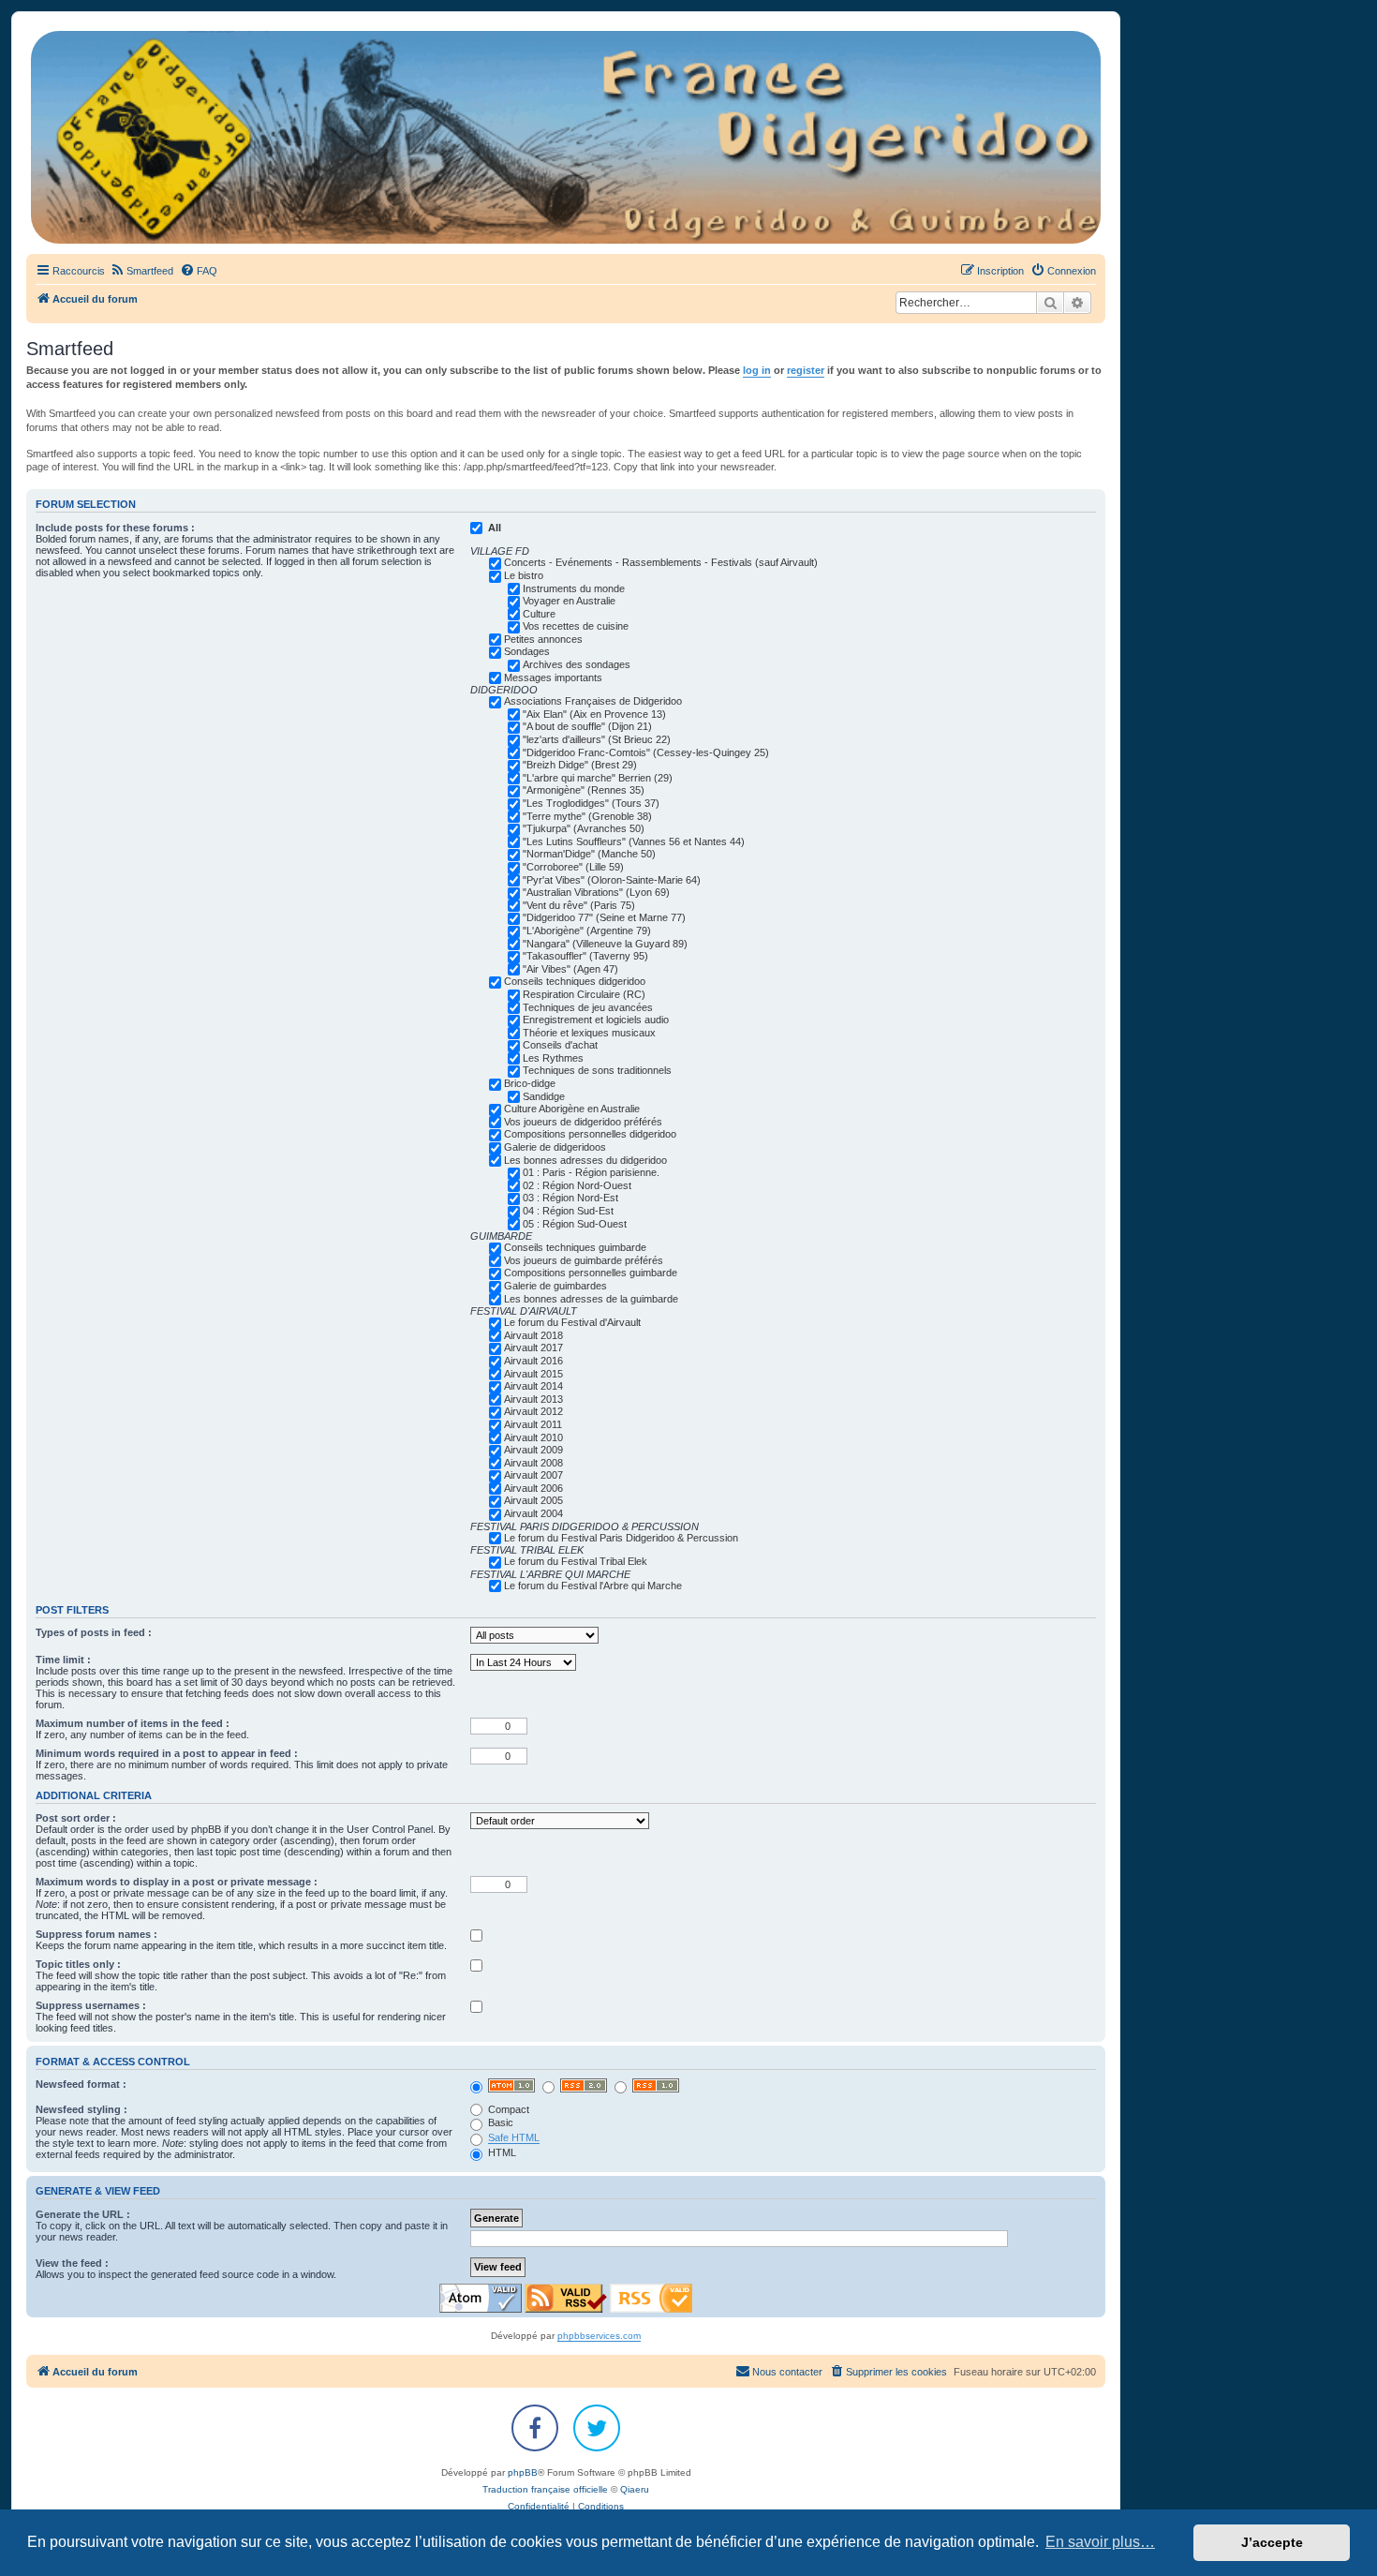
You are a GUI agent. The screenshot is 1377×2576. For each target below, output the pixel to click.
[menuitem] (141, 271)
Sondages (527, 651)
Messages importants (553, 678)
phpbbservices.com (599, 2336)
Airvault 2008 (533, 1463)
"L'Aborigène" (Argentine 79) (587, 931)
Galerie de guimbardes (555, 1286)
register (806, 370)
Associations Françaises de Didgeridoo (593, 701)
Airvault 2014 (533, 1386)
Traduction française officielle (545, 2489)
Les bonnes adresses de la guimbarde (591, 1299)
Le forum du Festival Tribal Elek (576, 1561)
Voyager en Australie (569, 601)
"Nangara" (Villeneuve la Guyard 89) (605, 944)
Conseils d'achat (560, 1045)
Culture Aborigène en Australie (572, 1109)
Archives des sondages (577, 664)
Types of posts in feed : (94, 1632)
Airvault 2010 (533, 1437)
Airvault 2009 (533, 1450)
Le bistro (524, 575)
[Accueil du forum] (566, 137)
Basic (499, 2122)
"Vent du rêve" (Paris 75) (579, 905)
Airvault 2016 (533, 1361)
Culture (539, 614)
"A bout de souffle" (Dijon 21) (587, 726)
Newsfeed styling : (81, 2109)
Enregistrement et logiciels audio (596, 1020)
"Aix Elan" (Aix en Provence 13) (594, 714)
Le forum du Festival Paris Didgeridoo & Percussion (621, 1538)
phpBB (523, 2472)
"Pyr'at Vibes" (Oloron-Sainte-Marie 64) (612, 880)
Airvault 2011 (533, 1424)
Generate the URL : (83, 2214)
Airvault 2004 (533, 1513)
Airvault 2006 (533, 1488)
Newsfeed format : (81, 2084)
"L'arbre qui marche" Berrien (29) (598, 778)
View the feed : (72, 2263)
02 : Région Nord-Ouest (577, 1185)
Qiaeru (635, 2489)
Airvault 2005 (533, 1500)
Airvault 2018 (533, 1335)
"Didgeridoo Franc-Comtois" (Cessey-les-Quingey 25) (646, 752)
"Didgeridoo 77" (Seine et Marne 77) (604, 917)
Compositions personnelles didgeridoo (590, 1134)
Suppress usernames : (91, 2005)
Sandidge (544, 1096)
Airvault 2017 (533, 1348)
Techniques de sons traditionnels (597, 1070)
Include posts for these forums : (115, 528)
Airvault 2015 (533, 1374)
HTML (501, 2152)
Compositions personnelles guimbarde (591, 1273)
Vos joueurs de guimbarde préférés (584, 1260)
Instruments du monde (574, 588)
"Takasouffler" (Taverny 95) (585, 956)
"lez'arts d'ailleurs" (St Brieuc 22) (597, 739)
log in (757, 370)
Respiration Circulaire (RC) (584, 994)
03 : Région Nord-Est (570, 1198)
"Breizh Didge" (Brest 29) (580, 765)
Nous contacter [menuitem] (787, 2372)
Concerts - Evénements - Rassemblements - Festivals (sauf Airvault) (661, 562)
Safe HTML (514, 2137)
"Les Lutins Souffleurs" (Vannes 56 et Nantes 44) (634, 841)
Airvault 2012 (533, 1411)
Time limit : (63, 1660)
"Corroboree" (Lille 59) (573, 867)
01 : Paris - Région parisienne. (591, 1172)
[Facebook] (535, 2428)
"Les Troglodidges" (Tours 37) (591, 803)
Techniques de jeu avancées (588, 1007)
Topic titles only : (78, 1964)
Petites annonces (543, 639)
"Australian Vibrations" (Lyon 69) (596, 892)
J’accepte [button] (1272, 2542)
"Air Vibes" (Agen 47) (570, 969)
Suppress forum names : (96, 1934)
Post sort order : (76, 1818)
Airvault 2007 (533, 1475)
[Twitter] (597, 2428)
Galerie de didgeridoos (555, 1147)
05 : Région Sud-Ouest (575, 1224)
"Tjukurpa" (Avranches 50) (584, 828)
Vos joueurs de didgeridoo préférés (583, 1122)
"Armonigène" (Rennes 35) (584, 790)
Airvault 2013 (533, 1399)
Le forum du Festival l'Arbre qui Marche (593, 1586)
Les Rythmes (553, 1058)
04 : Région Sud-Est (568, 1211)
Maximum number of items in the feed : (133, 1723)
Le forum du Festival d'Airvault (572, 1322)
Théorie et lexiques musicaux (589, 1033)
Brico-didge (530, 1083)
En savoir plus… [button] (1100, 2542)
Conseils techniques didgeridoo (575, 981)
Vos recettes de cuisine (576, 626)
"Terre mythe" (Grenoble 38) (587, 816)
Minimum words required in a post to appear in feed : (167, 1753)
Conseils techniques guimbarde (575, 1247)
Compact (507, 2109)
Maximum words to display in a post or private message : (177, 1882)
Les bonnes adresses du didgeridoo (585, 1160)
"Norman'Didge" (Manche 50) (589, 854)
